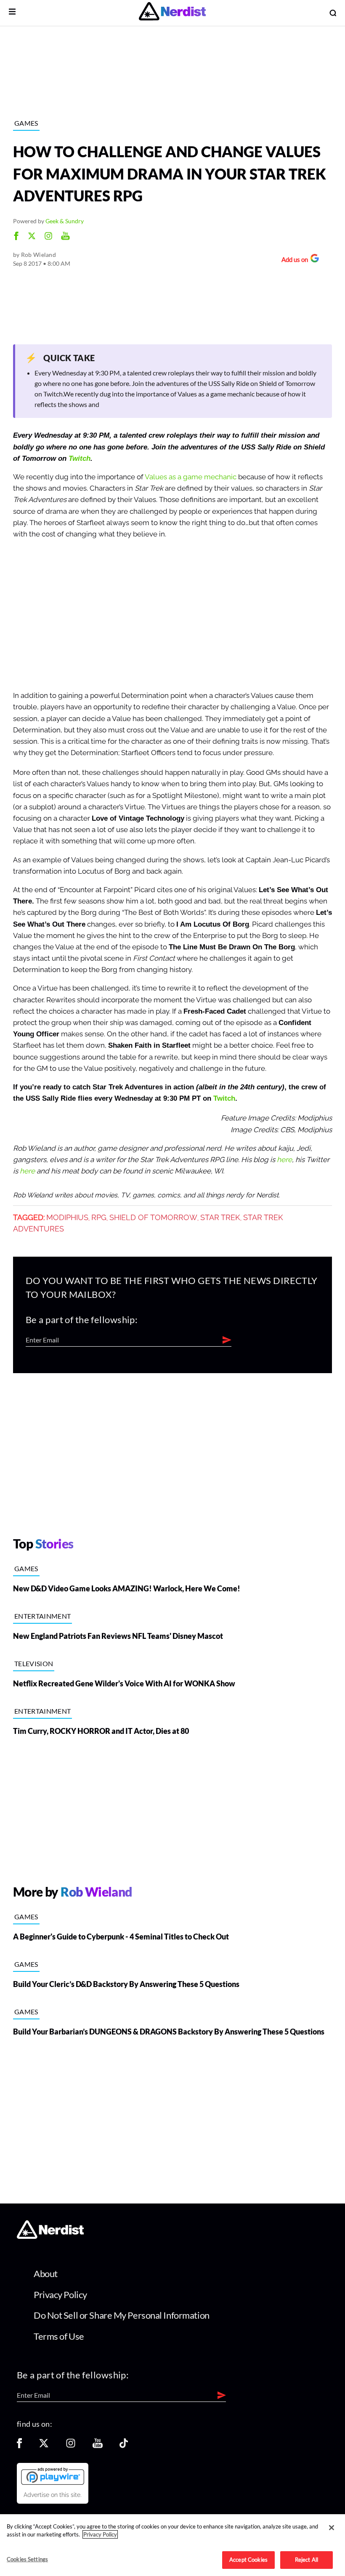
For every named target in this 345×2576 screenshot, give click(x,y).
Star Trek (220, 1218)
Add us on (293, 260)
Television (34, 1663)
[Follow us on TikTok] (124, 2446)
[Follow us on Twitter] (44, 2446)
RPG (99, 1218)
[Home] (50, 2236)
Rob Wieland (38, 255)
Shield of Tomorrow (153, 1218)
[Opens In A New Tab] (53, 2476)
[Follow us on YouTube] (98, 2446)
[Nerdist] (172, 13)
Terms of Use (59, 2336)
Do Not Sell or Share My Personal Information (122, 2315)
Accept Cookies (248, 2560)
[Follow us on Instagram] (71, 2446)
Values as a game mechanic (191, 477)
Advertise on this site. (53, 2495)
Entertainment (42, 1616)
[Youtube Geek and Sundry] (65, 237)
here (284, 1160)
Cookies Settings (27, 2559)
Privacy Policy (60, 2295)
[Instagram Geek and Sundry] (48, 237)
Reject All (307, 2560)
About (46, 2273)
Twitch (80, 458)
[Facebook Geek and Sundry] (16, 237)
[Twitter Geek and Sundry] (32, 237)
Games (26, 123)
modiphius (67, 1218)
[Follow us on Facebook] (19, 2446)
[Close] (332, 2528)
